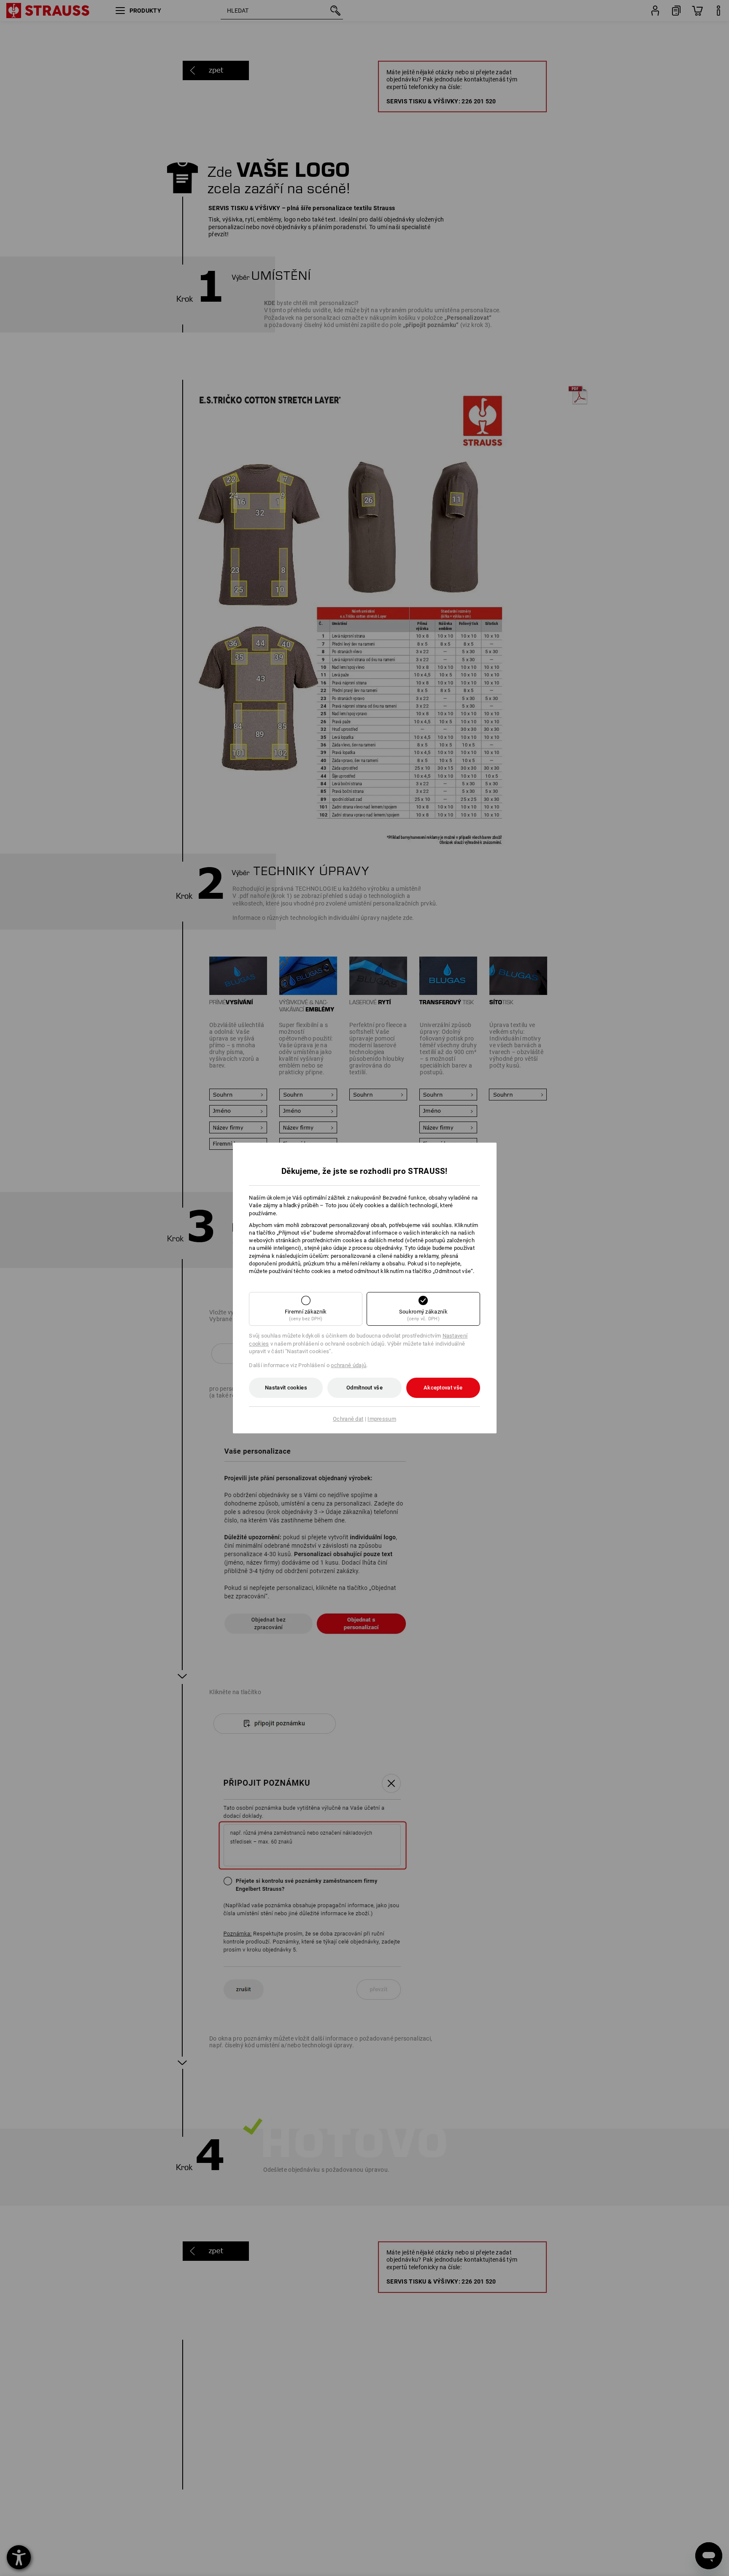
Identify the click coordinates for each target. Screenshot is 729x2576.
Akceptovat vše (443, 1388)
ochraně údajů (348, 1365)
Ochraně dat (348, 1419)
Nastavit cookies (286, 1388)
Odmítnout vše (364, 1388)
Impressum (382, 1419)
